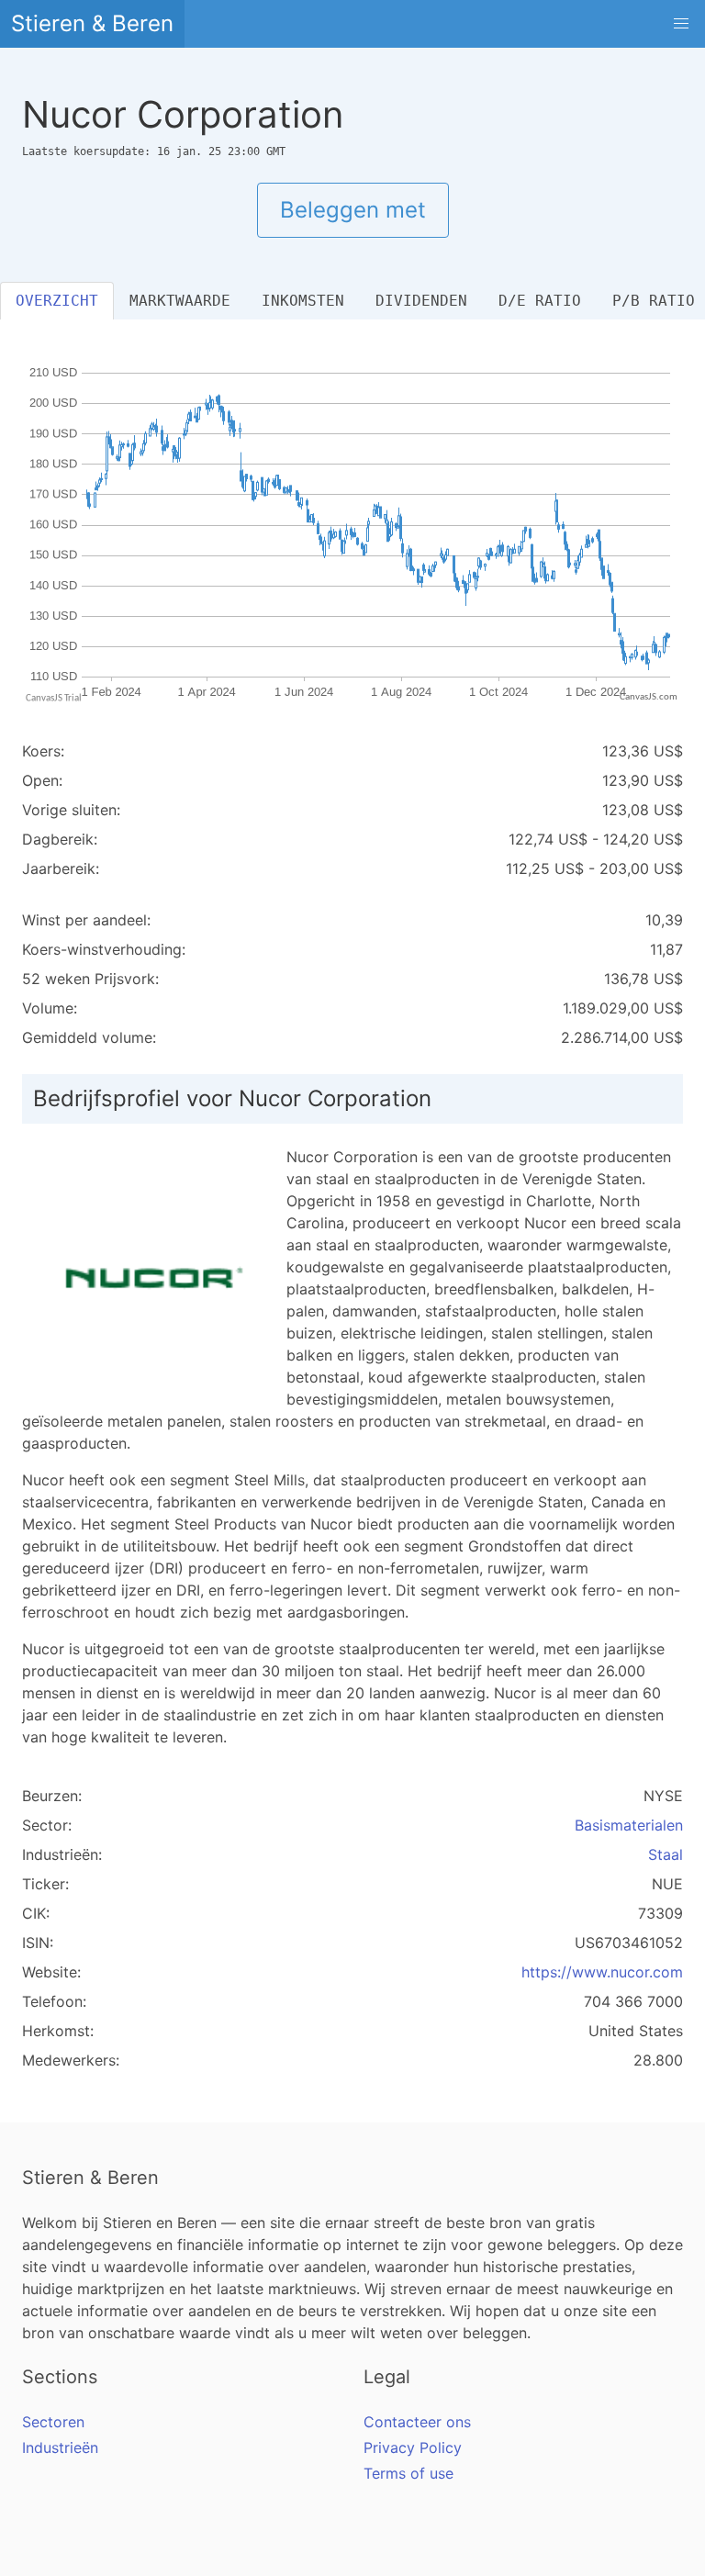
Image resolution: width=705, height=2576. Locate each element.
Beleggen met (353, 210)
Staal (666, 1854)
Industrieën (60, 2447)
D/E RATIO (540, 301)
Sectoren (53, 2422)
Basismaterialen (629, 1825)
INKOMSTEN (303, 301)
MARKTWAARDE (180, 301)
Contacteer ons (417, 2422)
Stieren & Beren (92, 23)
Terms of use (408, 2473)
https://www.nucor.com (602, 1972)
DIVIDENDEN (421, 301)
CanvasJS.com (649, 697)
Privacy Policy (413, 2447)
